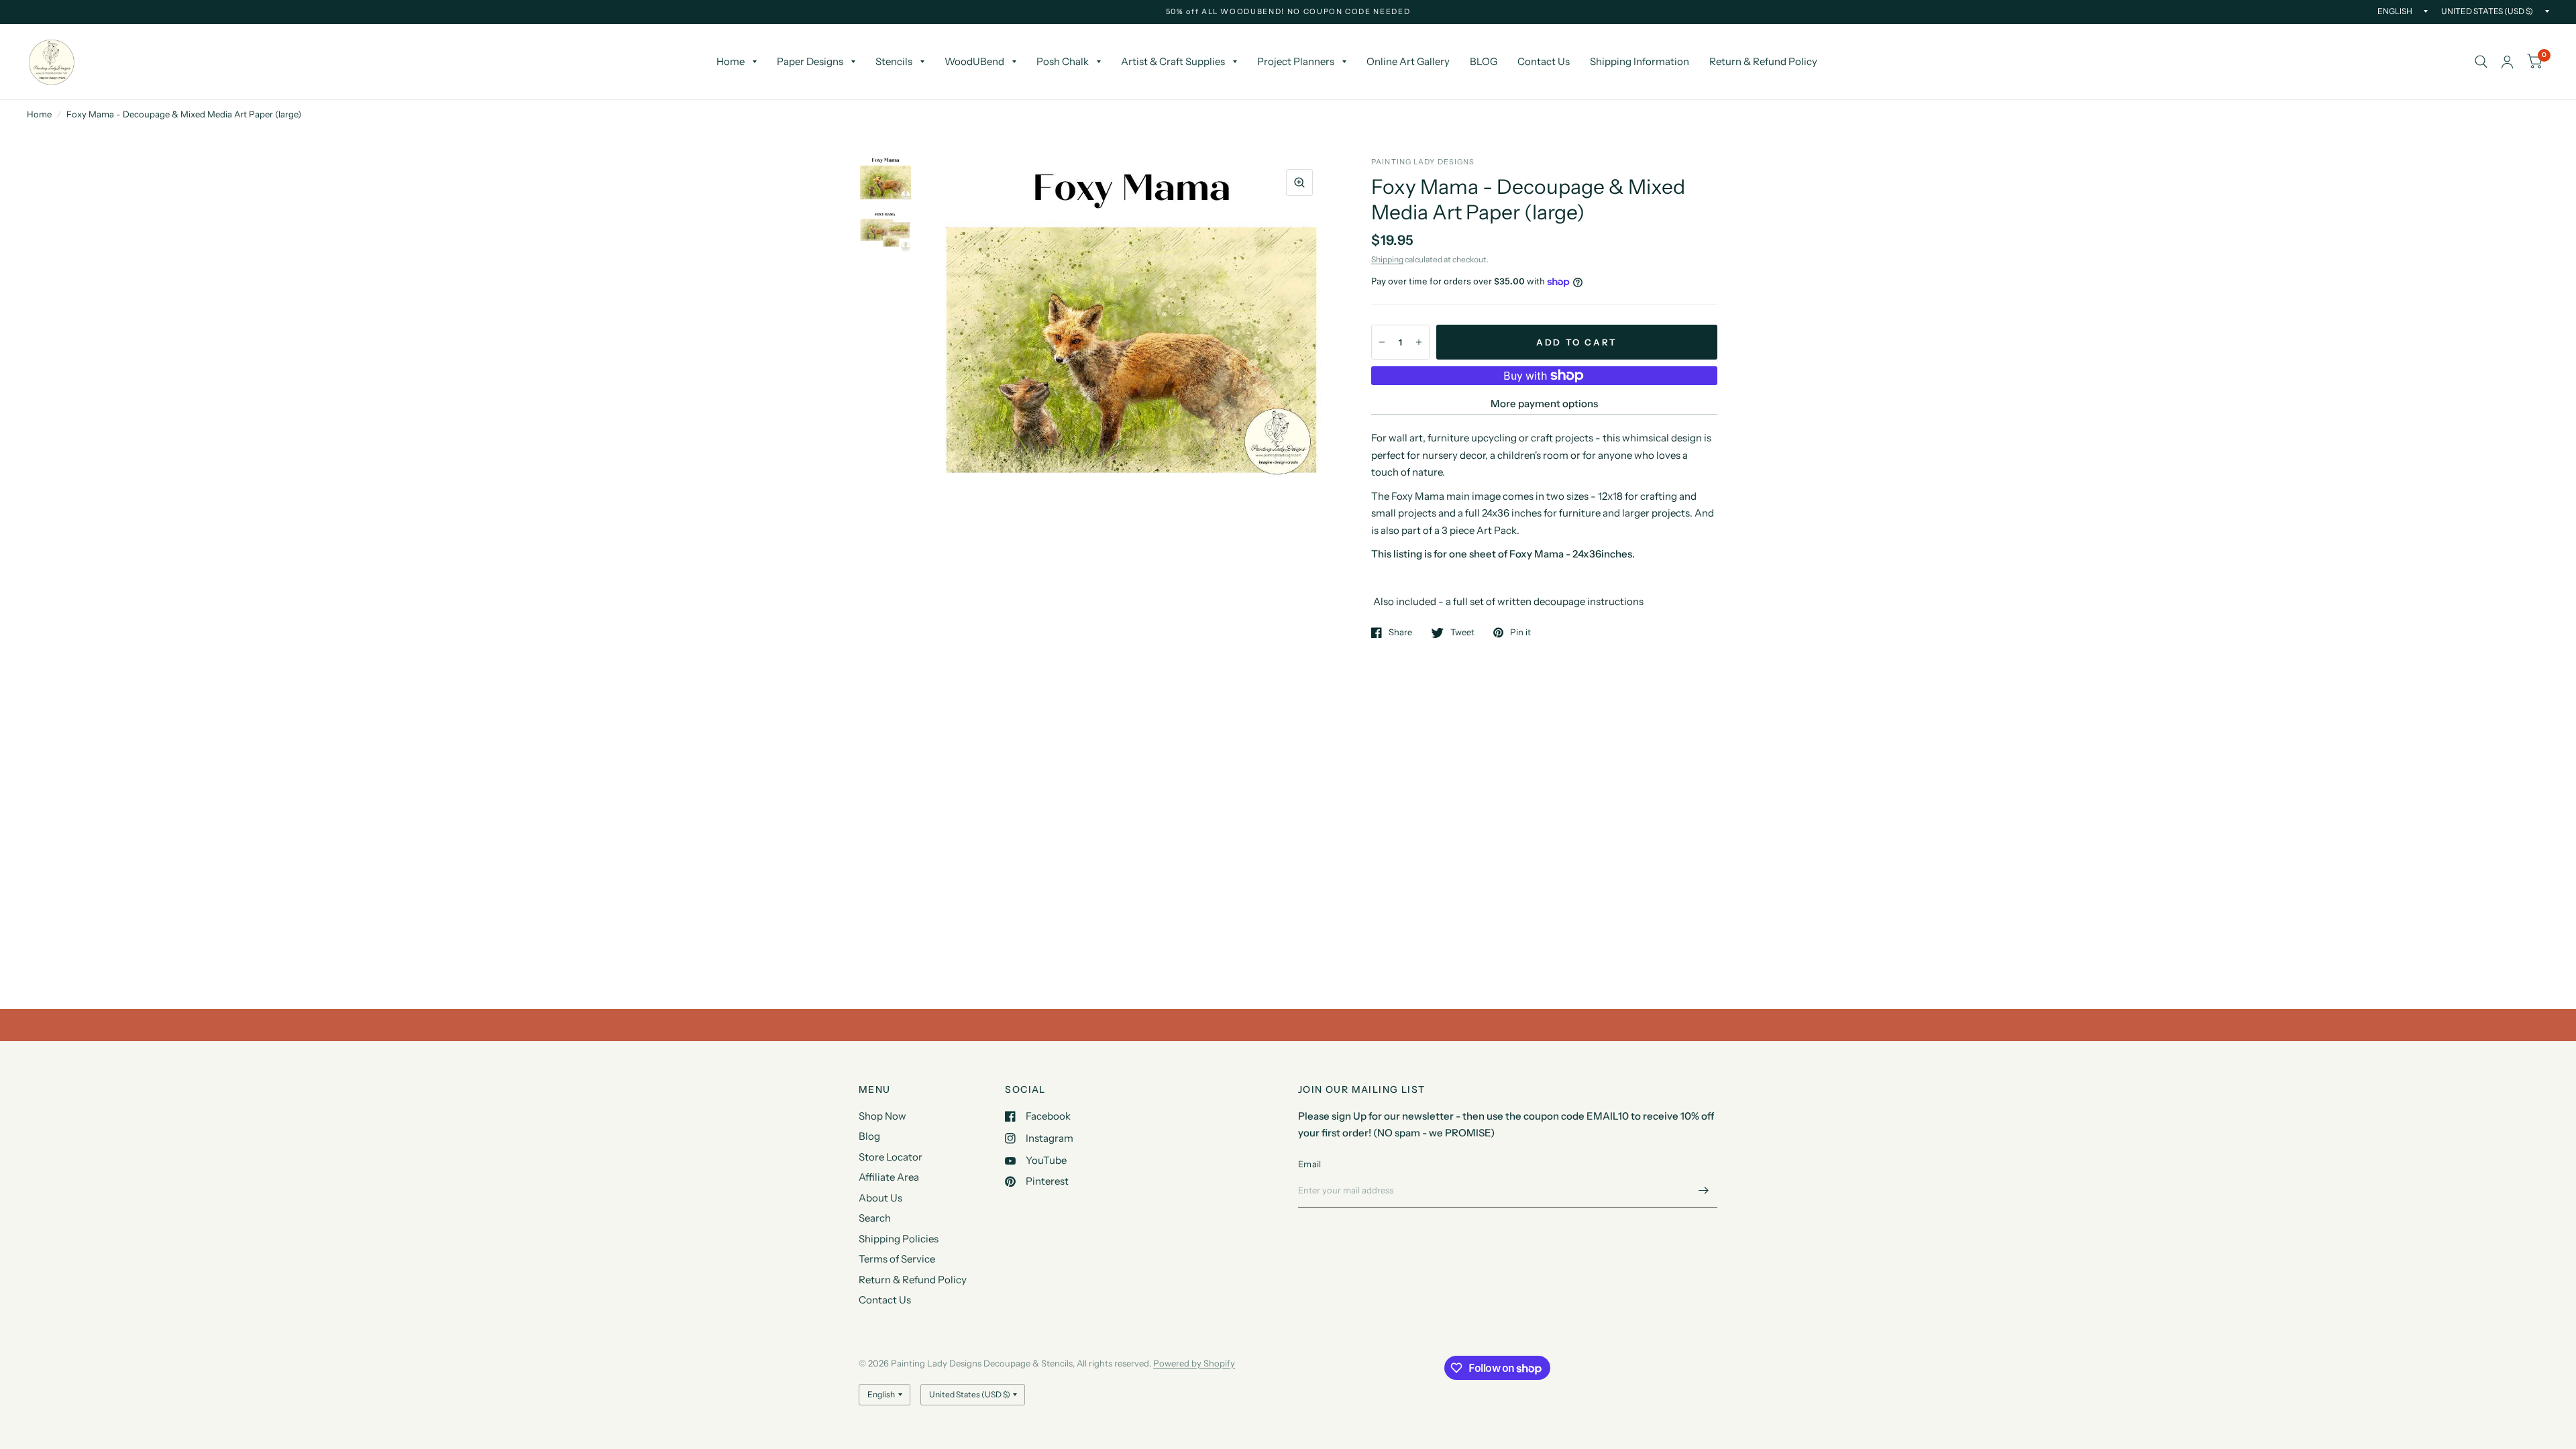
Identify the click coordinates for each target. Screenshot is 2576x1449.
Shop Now (882, 1116)
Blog (869, 1136)
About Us (880, 1198)
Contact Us (1544, 61)
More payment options (1544, 404)
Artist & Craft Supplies (1173, 61)
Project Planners (1296, 61)
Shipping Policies (899, 1239)
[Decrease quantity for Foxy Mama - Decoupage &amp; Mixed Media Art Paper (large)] (1382, 342)
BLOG (1484, 61)
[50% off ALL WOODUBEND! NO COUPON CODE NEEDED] (1288, 12)
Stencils (894, 61)
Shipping (1387, 259)
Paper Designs (810, 61)
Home (731, 61)
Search (875, 1218)
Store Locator (891, 1157)
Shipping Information (1640, 61)
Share (1400, 633)
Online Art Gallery (1408, 61)
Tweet (1462, 633)
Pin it (1520, 633)
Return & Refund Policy (1763, 61)
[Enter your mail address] (1704, 1190)
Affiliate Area (889, 1177)
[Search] (2481, 62)
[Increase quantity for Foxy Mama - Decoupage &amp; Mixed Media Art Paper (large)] (1419, 342)
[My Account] (2507, 62)
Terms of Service (897, 1259)
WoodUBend (974, 61)
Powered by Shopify (1194, 1363)
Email (1309, 1164)
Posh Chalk (1063, 61)
